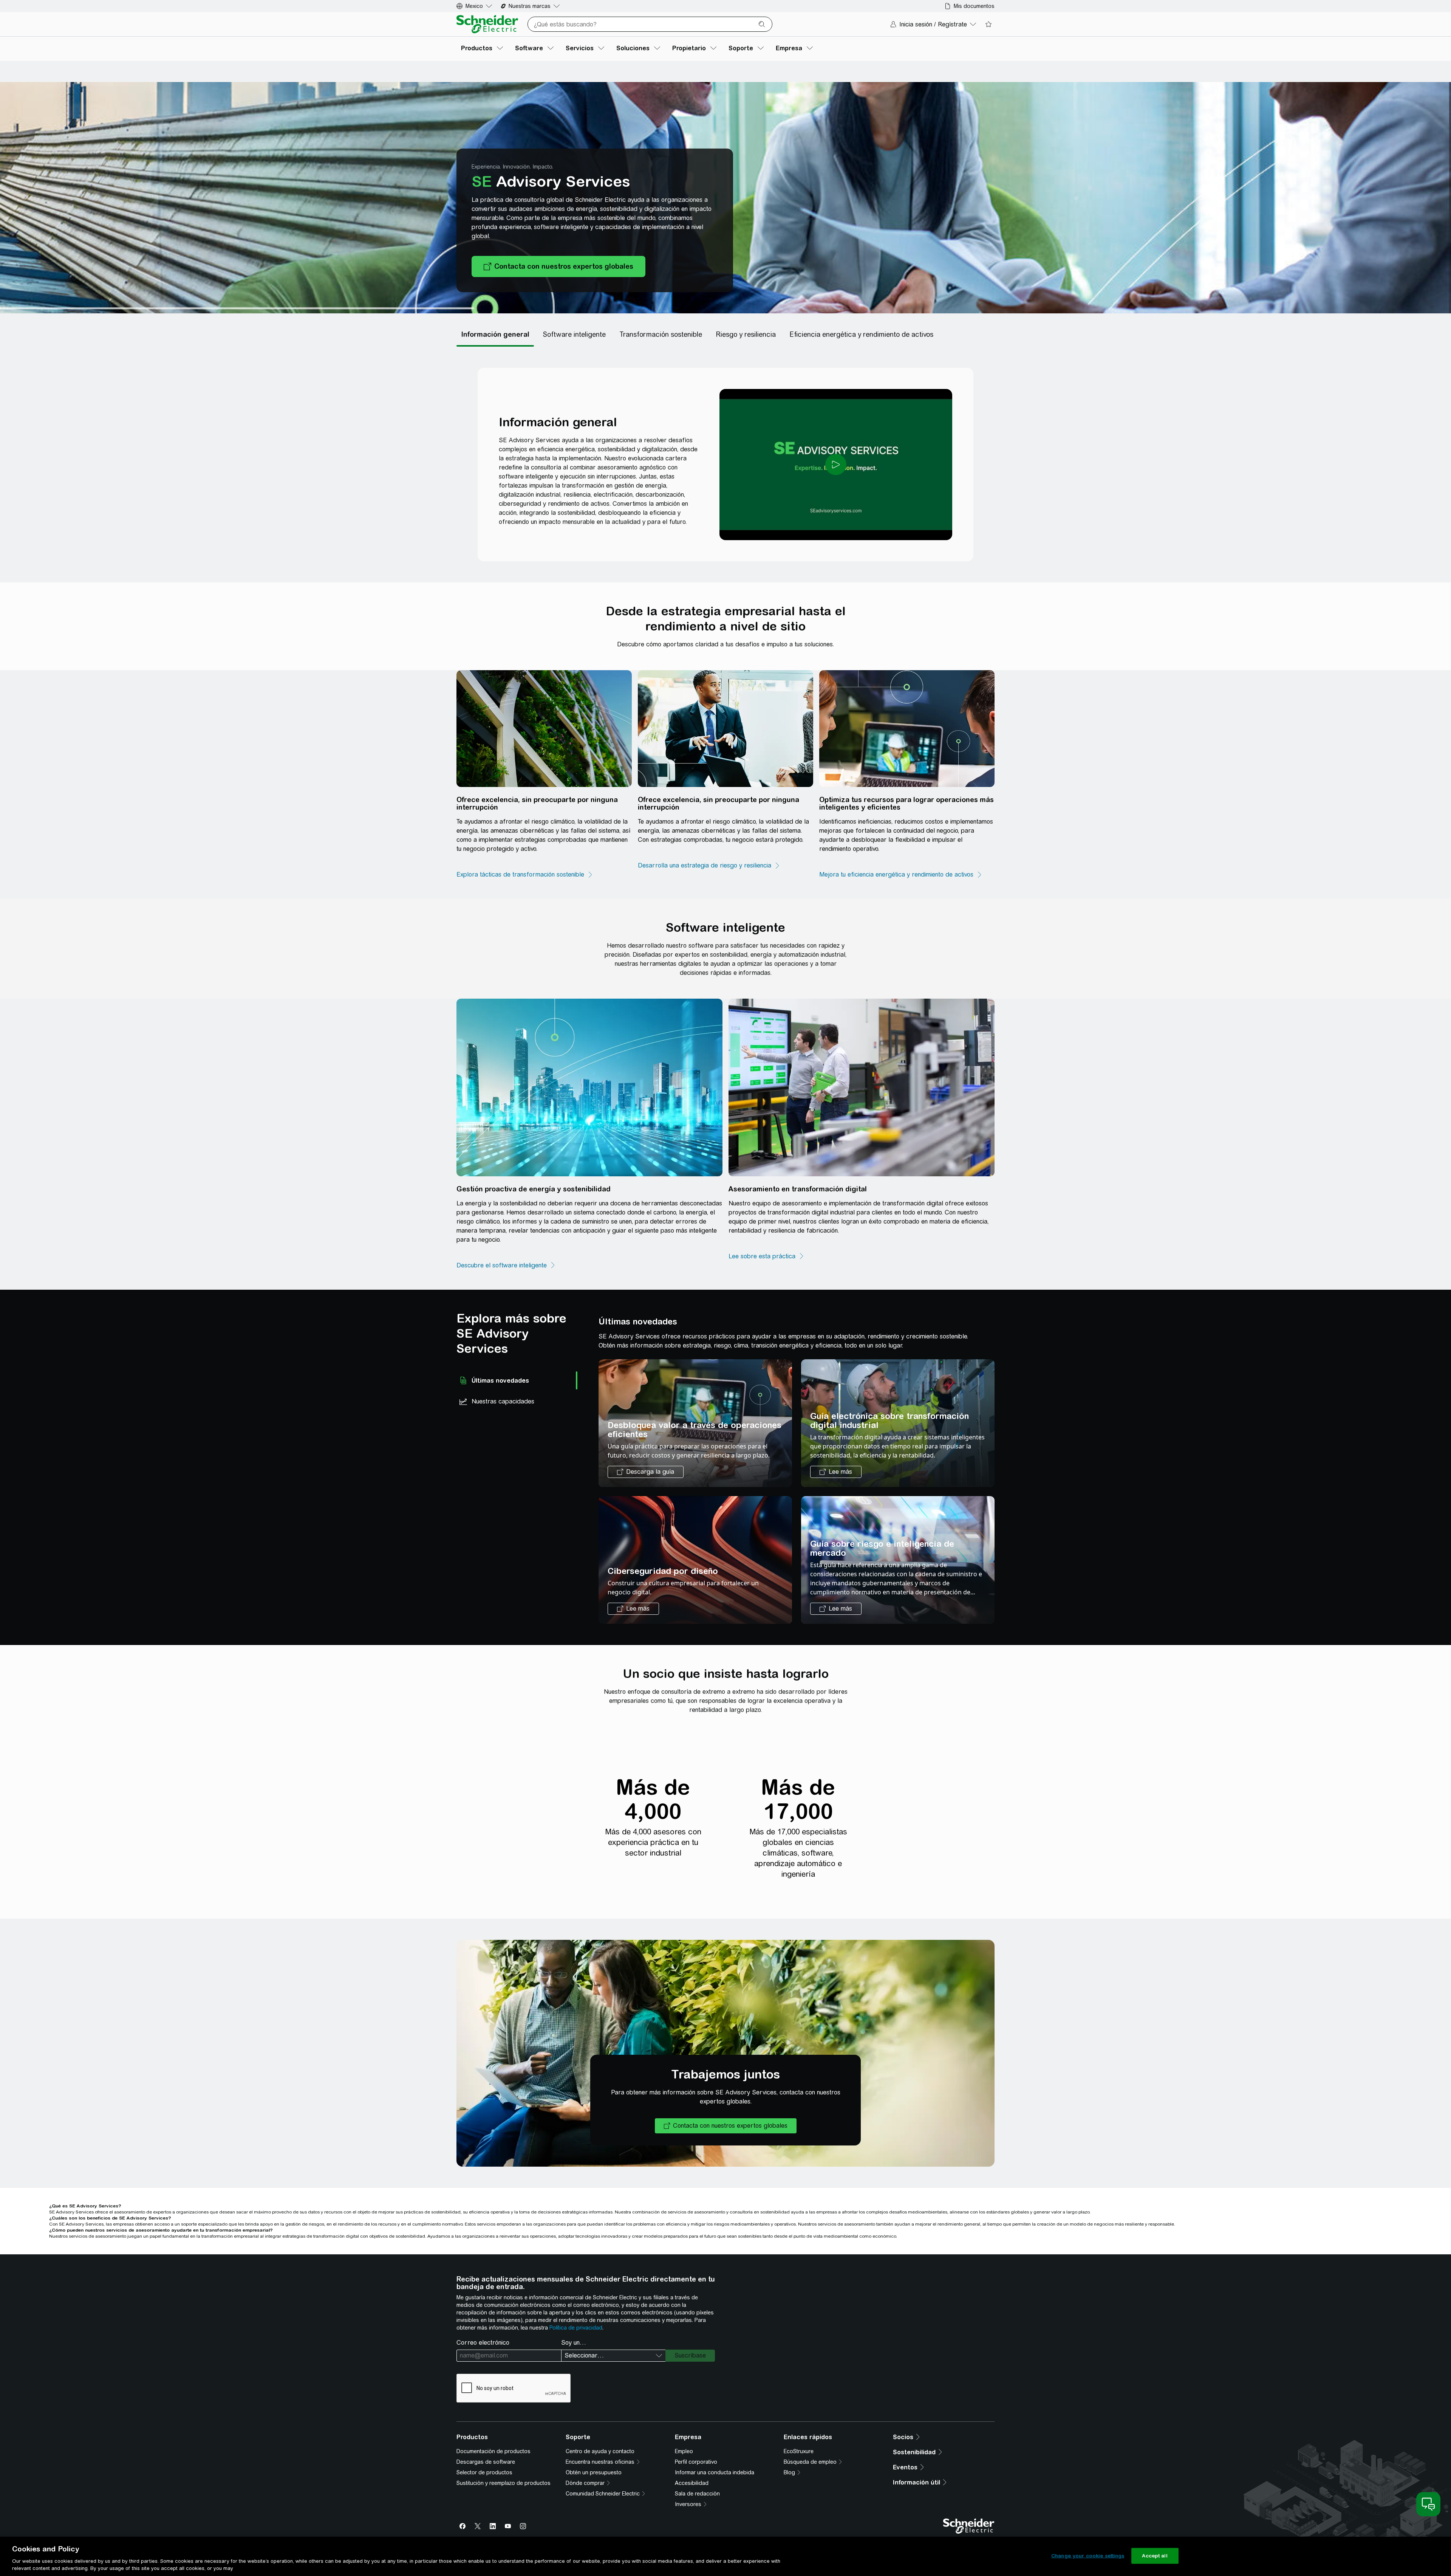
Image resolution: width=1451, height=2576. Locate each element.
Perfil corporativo (696, 2462)
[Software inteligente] (574, 335)
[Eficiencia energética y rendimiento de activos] (861, 335)
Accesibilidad (692, 2483)
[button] (726, 2126)
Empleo (684, 2451)
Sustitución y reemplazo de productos (504, 2483)
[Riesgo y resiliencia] (746, 335)
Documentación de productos (493, 2451)
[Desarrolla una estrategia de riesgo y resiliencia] (709, 866)
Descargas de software (486, 2462)
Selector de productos (484, 2472)
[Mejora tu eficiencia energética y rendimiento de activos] (901, 875)
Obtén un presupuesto (594, 2472)
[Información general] (495, 335)
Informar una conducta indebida (715, 2472)
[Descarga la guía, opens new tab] (646, 1472)
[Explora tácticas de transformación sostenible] (525, 875)
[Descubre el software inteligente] (506, 1266)
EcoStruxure (799, 2451)
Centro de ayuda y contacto (600, 2451)
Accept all (1155, 2556)
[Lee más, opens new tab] (836, 1472)
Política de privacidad (576, 2328)
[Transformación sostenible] (661, 335)
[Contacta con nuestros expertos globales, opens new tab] (558, 266)
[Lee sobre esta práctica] (766, 1256)
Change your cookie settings (1088, 2556)
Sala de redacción (697, 2494)
